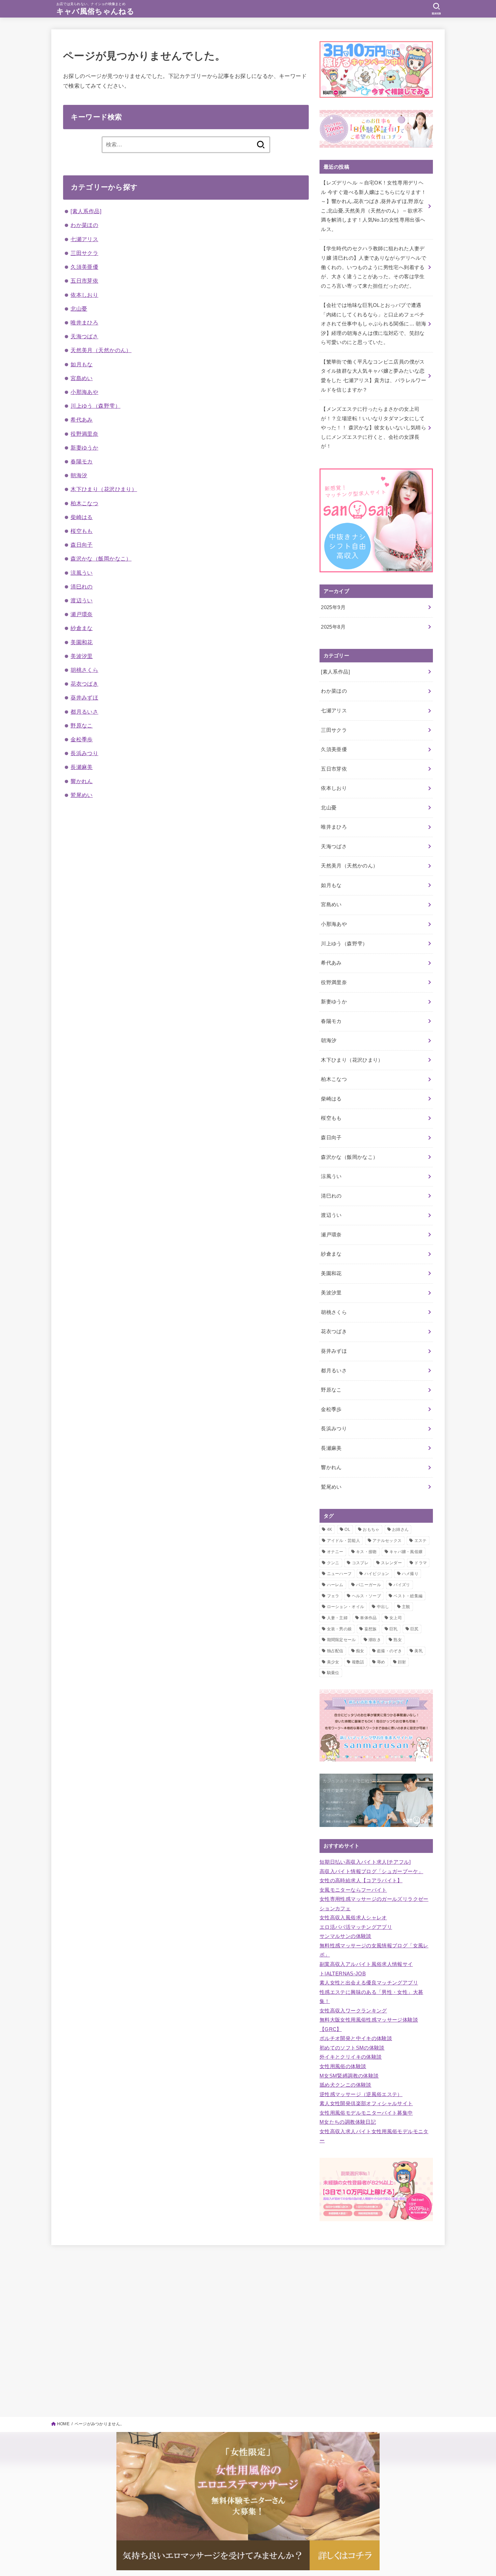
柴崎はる (82, 517)
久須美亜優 (84, 267)
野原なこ (82, 725)
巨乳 (394, 1629)
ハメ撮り (410, 1574)
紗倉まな (82, 628)
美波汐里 (82, 656)
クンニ (333, 1563)
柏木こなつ (84, 503)
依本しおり (84, 295)
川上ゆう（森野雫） (95, 406)
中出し (383, 1607)
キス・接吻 (366, 1552)
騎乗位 (333, 1673)
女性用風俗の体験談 (343, 2066)
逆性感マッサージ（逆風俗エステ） (361, 2094)
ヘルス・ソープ (366, 1596)
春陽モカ (82, 461)
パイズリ (402, 1585)
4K (330, 1529)
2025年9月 (333, 607)
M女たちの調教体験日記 (348, 2122)
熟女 (398, 1640)
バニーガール (368, 1585)
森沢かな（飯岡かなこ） (101, 559)
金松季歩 (82, 739)
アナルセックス (387, 1541)
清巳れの (82, 586)
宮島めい (82, 378)
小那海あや (84, 392)
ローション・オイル (346, 1607)
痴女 (360, 1651)
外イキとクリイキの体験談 (351, 2057)
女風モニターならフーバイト (353, 1890)
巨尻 (415, 1629)
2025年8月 (333, 627)
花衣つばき (84, 684)
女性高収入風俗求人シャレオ (353, 1918)
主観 (406, 1607)
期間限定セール (341, 1640)
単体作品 (368, 1618)
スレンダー (391, 1563)
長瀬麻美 (82, 767)
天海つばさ (84, 336)
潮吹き (375, 1640)
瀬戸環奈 (82, 614)
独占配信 (335, 1651)
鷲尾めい (82, 795)
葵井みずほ (84, 697)
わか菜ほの (84, 225)
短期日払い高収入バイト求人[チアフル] (365, 1862)
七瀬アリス (84, 239)
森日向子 (82, 545)
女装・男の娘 (339, 1629)
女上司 (396, 1618)
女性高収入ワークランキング (353, 2011)
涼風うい (82, 573)
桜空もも (82, 531)
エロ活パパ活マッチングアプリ (356, 1927)
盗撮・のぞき (389, 1651)
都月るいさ (84, 712)
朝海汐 (79, 475)
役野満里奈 (84, 434)
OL (347, 1529)
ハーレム (335, 1585)
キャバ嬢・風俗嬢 (406, 1552)
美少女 (333, 1662)
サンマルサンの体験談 (346, 1936)
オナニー (335, 1552)
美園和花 (82, 642)
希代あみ (82, 420)
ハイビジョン (377, 1574)
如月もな (82, 364)
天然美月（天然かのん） (101, 350)
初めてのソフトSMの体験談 (352, 2048)
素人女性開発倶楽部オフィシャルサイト (366, 2103)
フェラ (333, 1596)
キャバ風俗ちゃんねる (95, 11)
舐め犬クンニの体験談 (346, 2085)
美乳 (419, 1651)
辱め (381, 1662)
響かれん (82, 781)
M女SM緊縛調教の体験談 (349, 2076)
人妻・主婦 (337, 1618)
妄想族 (371, 1629)
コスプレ (360, 1563)
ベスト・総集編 (408, 1596)
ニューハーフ (339, 1574)
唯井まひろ (84, 322)
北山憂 (79, 309)
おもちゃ (371, 1529)
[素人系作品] (86, 211)
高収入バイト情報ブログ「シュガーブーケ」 (371, 1871)
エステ (421, 1541)
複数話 (358, 1662)
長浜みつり (84, 753)
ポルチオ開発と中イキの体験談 (356, 2038)
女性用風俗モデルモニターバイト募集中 (366, 2113)
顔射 (402, 1662)
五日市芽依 (84, 281)
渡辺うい (82, 600)
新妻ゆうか (84, 448)
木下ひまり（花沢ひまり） (104, 489)
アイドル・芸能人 (343, 1541)
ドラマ (421, 1563)
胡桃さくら (84, 670)
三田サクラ (84, 253)
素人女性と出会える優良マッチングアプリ (369, 1983)
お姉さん (400, 1529)
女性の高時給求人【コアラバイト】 (361, 1881)
